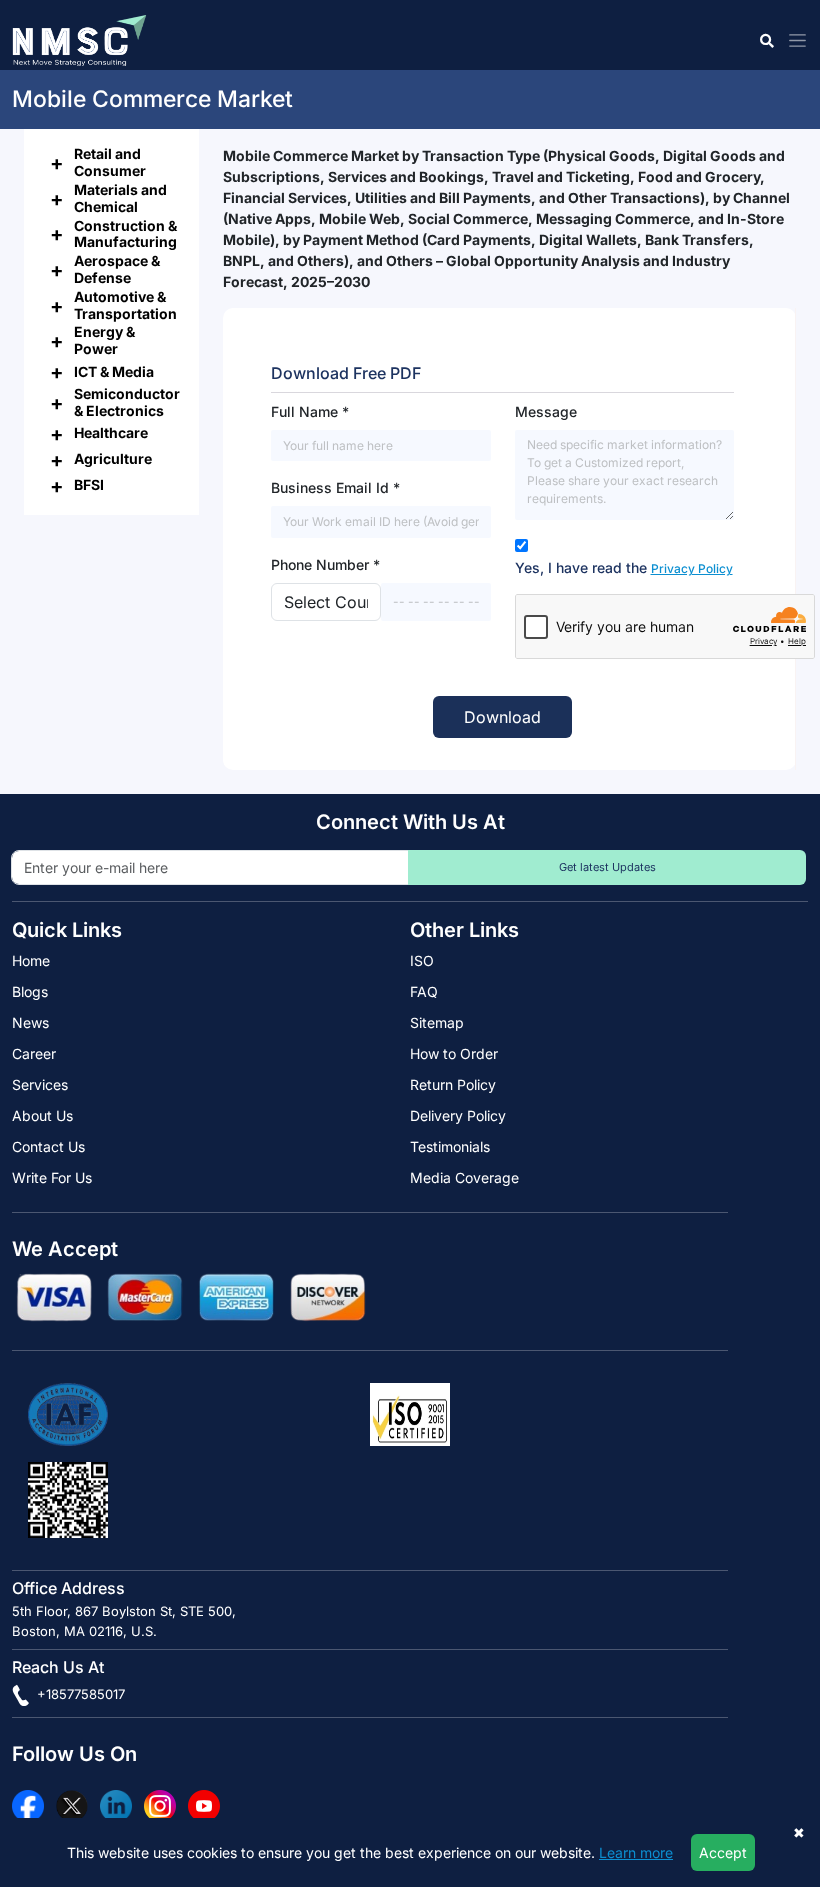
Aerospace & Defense (117, 269)
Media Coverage (464, 1177)
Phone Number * (325, 564)
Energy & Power (104, 340)
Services (40, 1084)
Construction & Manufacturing (125, 234)
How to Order (454, 1053)
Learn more (636, 1852)
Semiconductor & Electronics (127, 402)
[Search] (765, 40)
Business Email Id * (335, 487)
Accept (723, 1852)
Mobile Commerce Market (152, 99)
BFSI (89, 484)
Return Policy (453, 1084)
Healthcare (111, 432)
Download (502, 717)
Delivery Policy (458, 1115)
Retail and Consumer (110, 162)
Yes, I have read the (624, 567)
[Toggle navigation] (793, 40)
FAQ (424, 991)
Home (31, 960)
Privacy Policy (692, 568)
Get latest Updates (607, 867)
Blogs (30, 991)
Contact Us (48, 1146)
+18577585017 (79, 1694)
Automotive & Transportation (125, 305)
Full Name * (310, 411)
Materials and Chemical (120, 198)
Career (34, 1053)
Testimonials (450, 1146)
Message (546, 411)
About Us (42, 1115)
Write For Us (52, 1177)
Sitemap (437, 1022)
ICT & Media (114, 371)
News (30, 1022)
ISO (422, 960)
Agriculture (113, 458)
